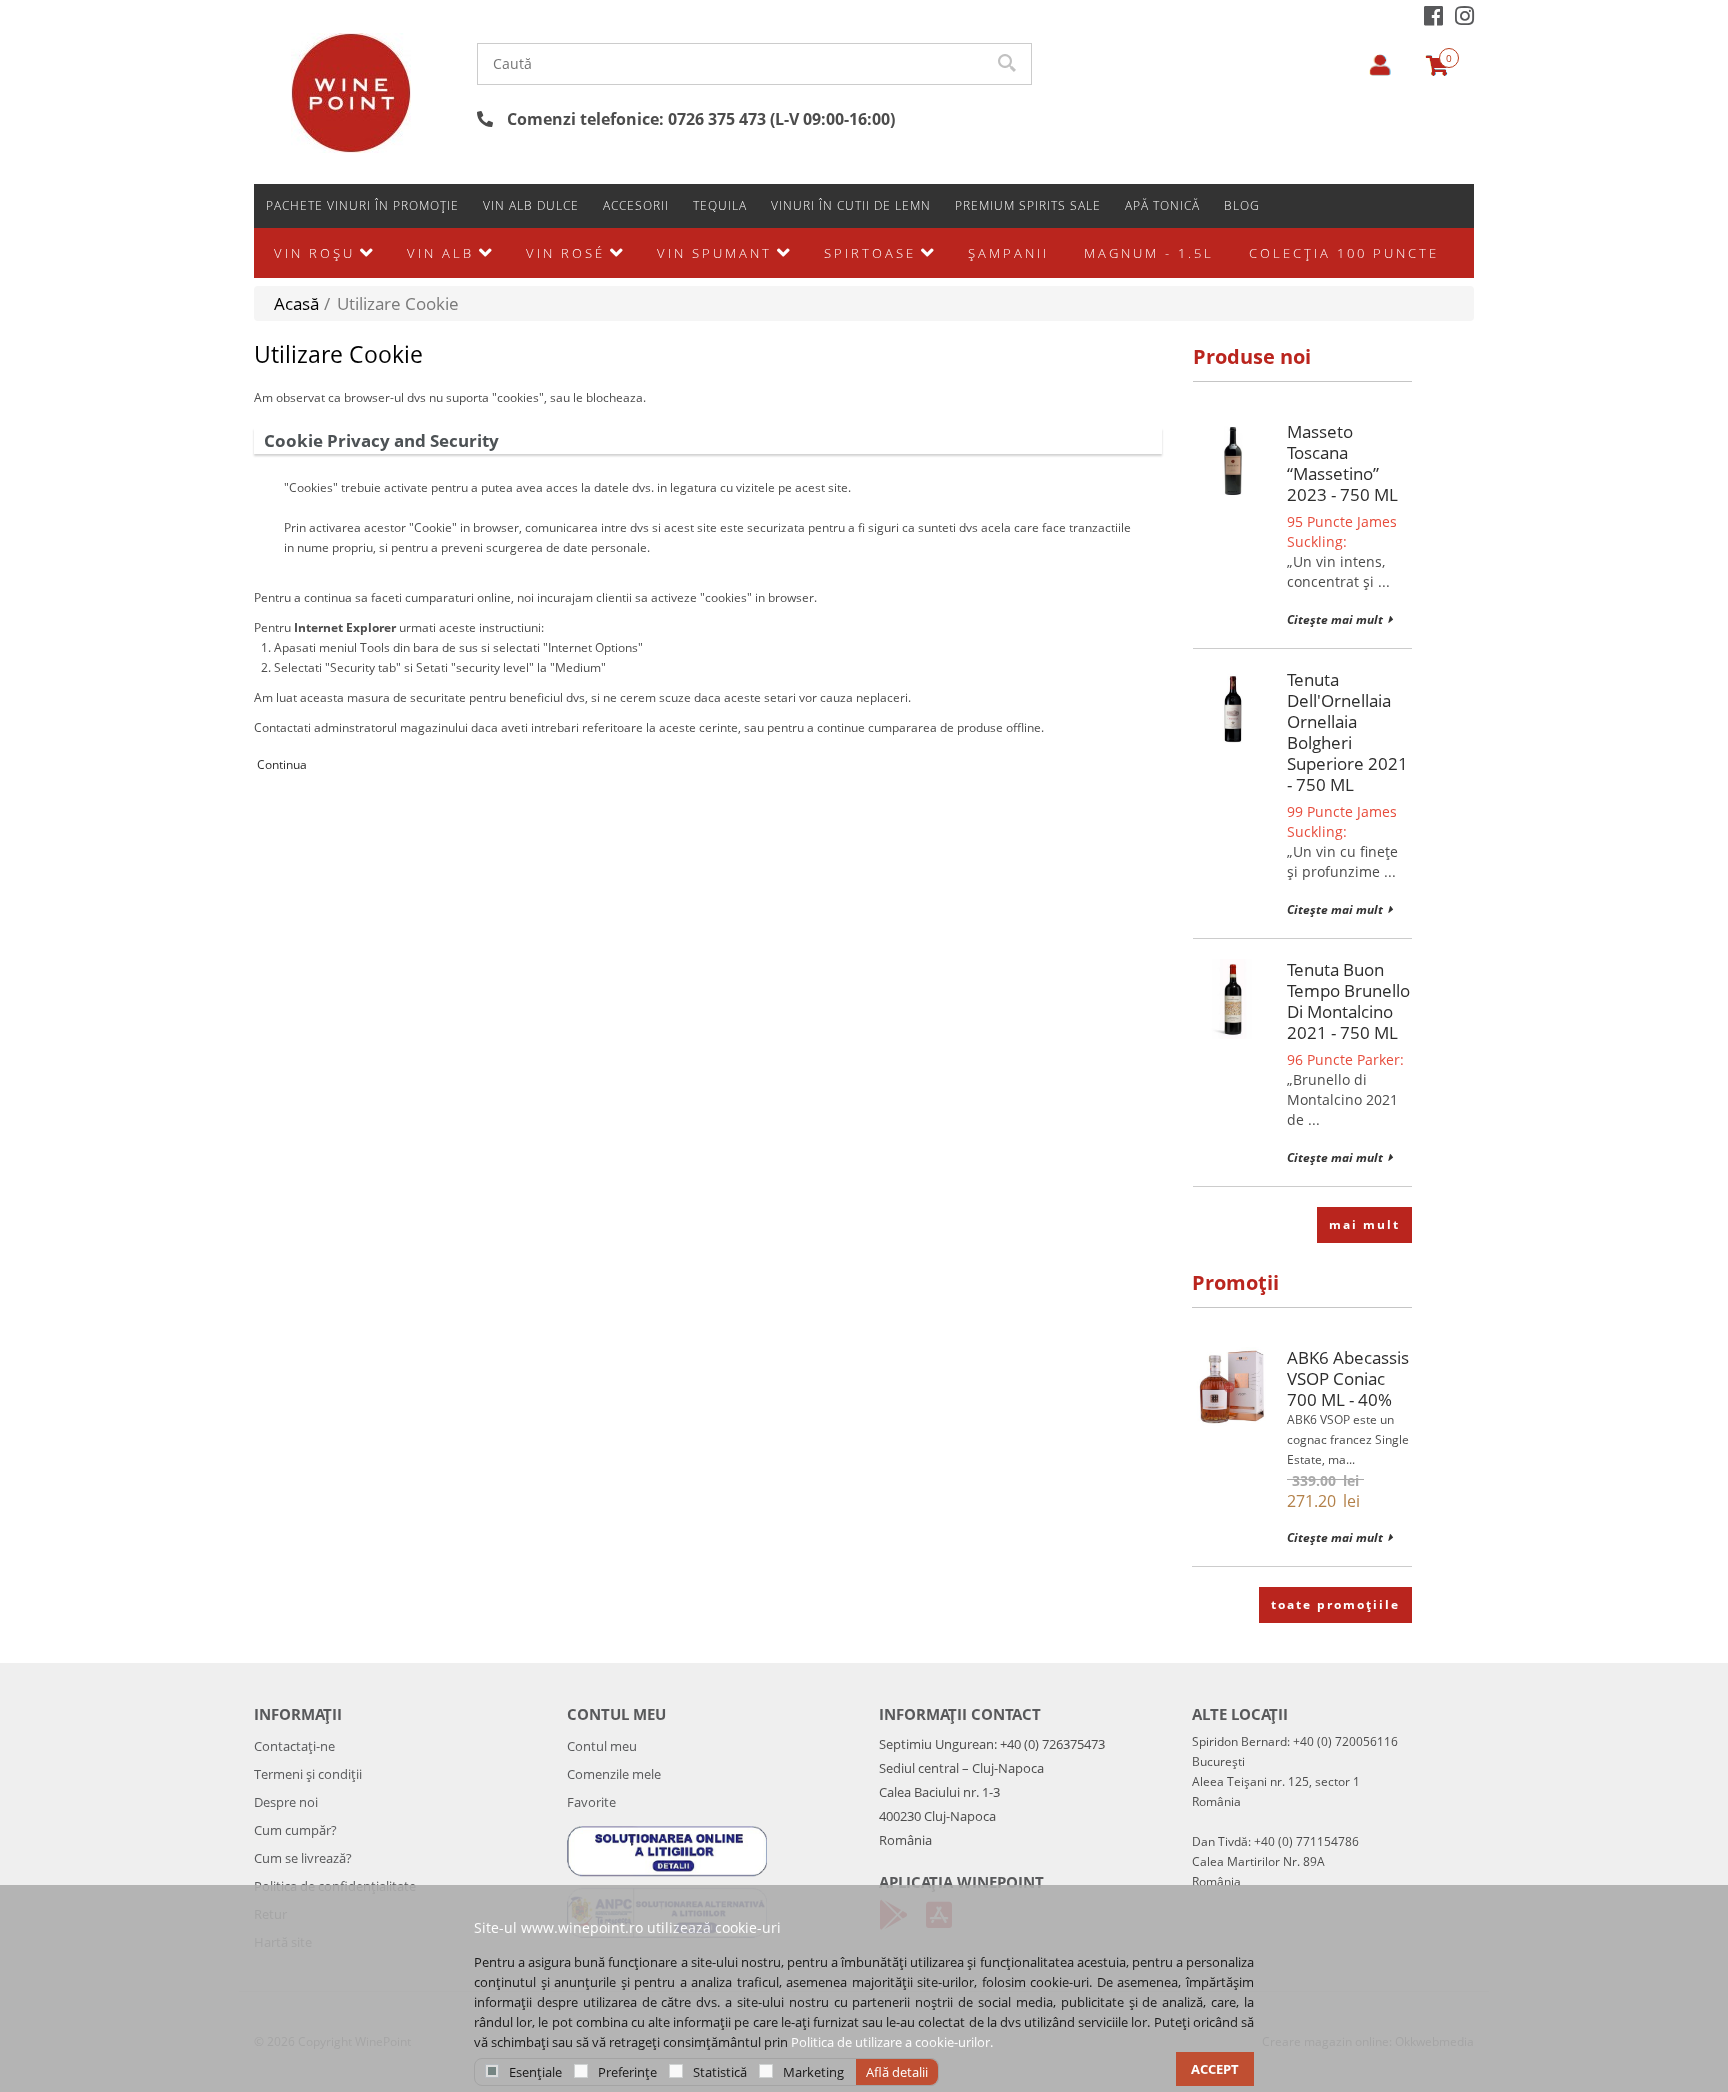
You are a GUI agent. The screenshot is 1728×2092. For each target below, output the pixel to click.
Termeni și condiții (308, 1774)
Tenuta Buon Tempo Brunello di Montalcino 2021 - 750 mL (1348, 1001)
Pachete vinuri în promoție (362, 205)
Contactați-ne (294, 1746)
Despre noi (286, 1802)
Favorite (591, 1802)
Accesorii (636, 205)
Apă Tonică (1162, 205)
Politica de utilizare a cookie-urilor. (892, 2042)
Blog (1242, 205)
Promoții (1235, 1282)
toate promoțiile (1335, 1604)
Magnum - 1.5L (1149, 253)
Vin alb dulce (531, 205)
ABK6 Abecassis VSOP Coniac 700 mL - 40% (1348, 1378)
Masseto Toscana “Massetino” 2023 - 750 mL (1342, 463)
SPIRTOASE (870, 253)
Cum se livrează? (303, 1858)
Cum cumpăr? (295, 1830)
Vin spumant (714, 253)
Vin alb (440, 253)
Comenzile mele (614, 1774)
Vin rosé (565, 253)
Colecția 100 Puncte (1344, 253)
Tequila (720, 205)
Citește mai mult (1335, 619)
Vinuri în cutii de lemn (851, 205)
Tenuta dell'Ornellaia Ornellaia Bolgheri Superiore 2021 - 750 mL (1347, 732)
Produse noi (1252, 356)
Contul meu (602, 1746)
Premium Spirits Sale (1028, 205)
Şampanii (1008, 253)
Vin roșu (314, 253)
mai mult (1364, 1224)
